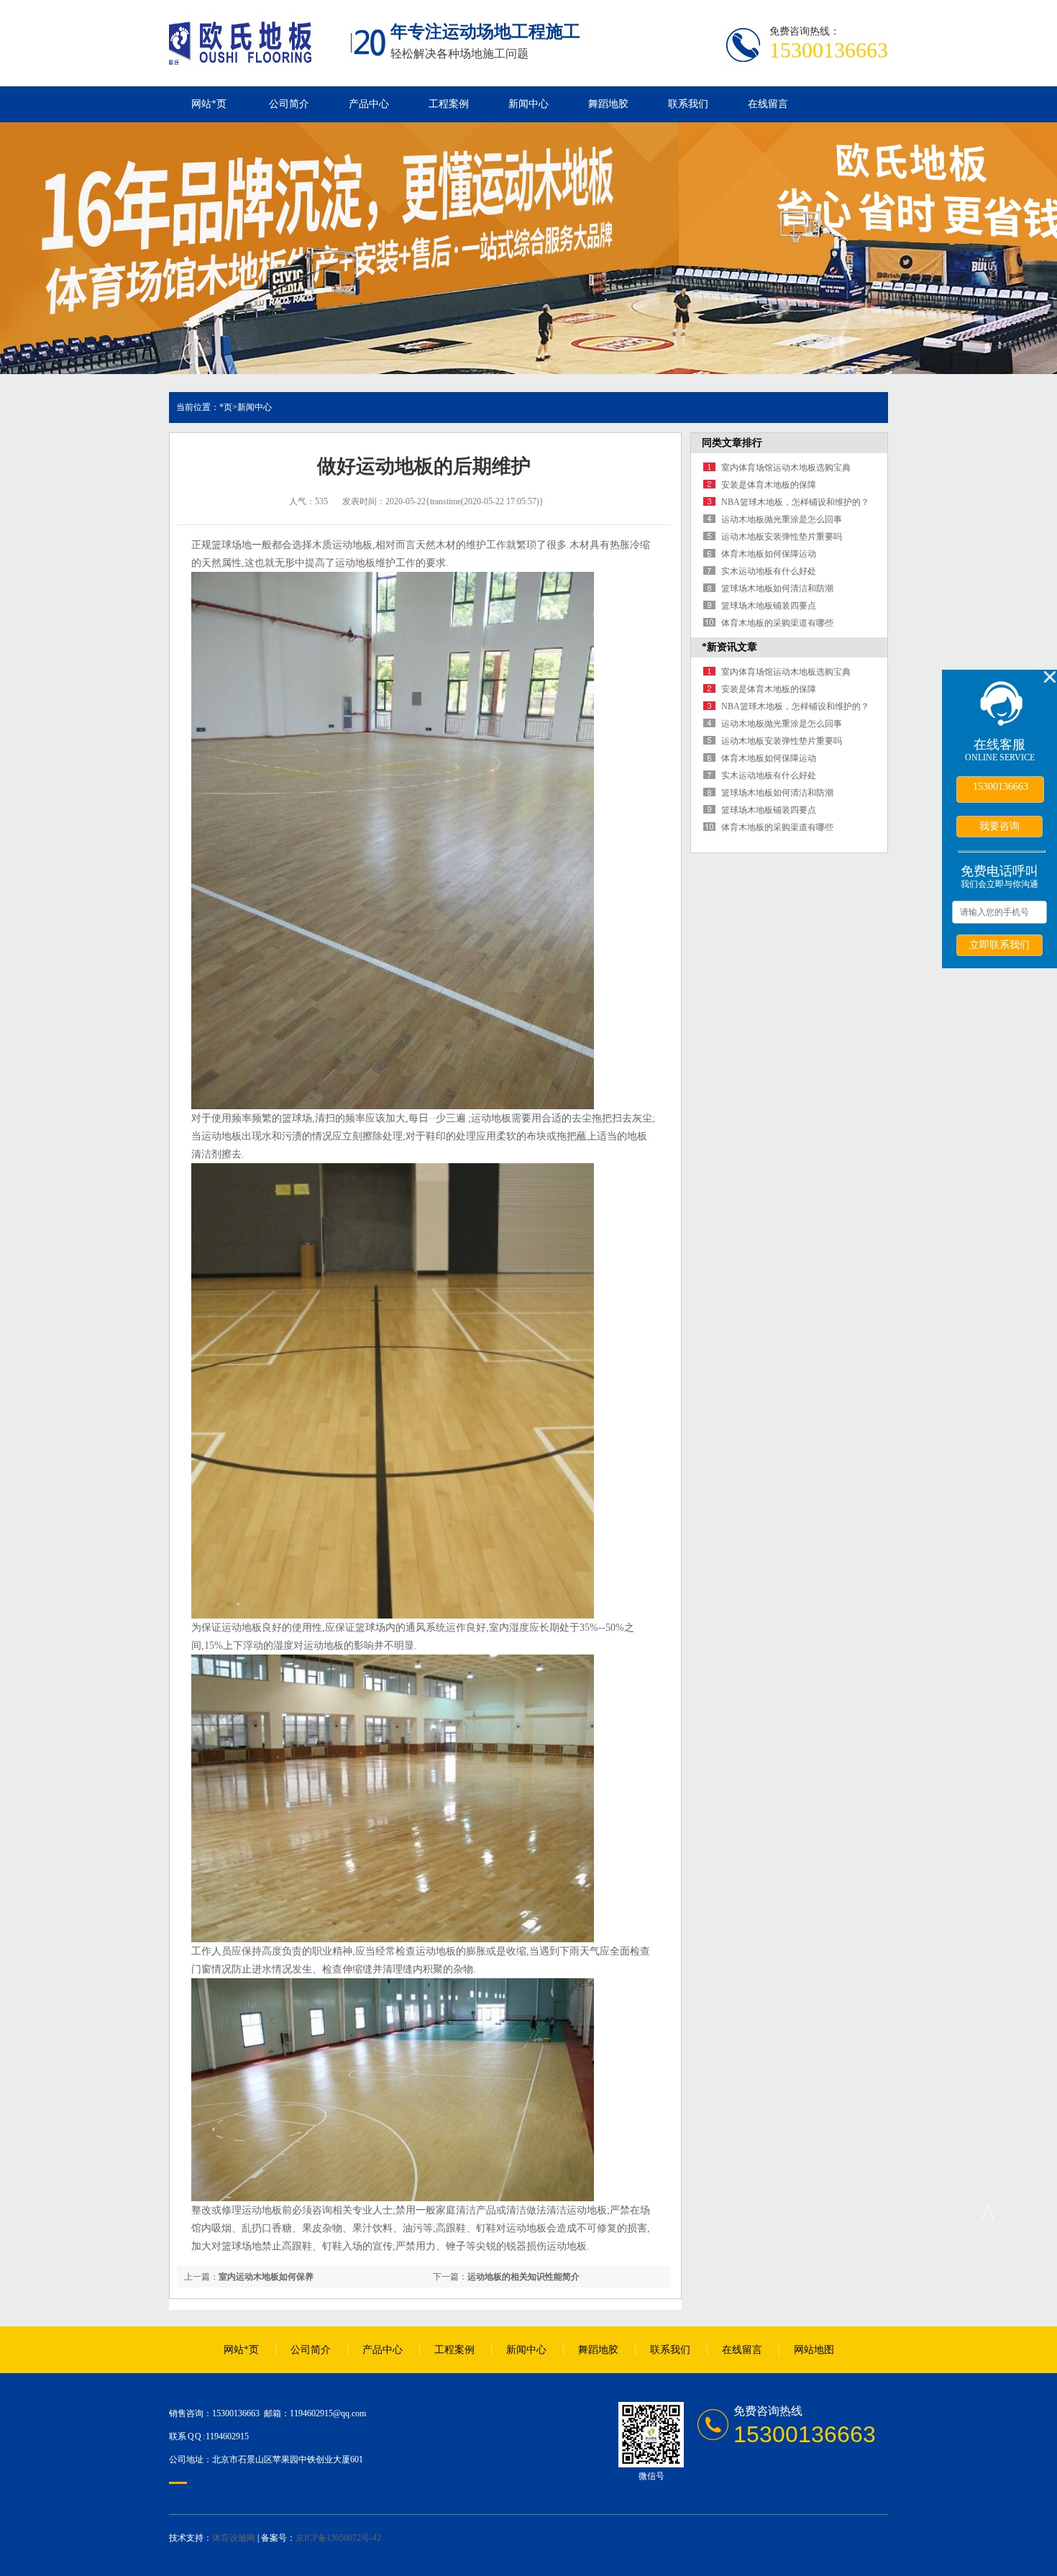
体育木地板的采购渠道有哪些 (777, 623)
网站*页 (209, 104)
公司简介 (289, 104)
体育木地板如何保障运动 (769, 554)
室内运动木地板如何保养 (266, 2277)
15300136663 (1001, 787)
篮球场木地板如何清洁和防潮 (777, 588)
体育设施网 (234, 2538)
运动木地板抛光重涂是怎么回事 (782, 519)
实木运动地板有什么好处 (769, 571)
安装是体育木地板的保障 (769, 485)
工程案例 (449, 104)
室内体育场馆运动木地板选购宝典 (786, 468)
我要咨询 (999, 826)
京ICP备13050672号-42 (338, 2538)
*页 (226, 407)
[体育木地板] (240, 57)
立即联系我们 (999, 945)
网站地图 (814, 2350)
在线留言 (768, 104)
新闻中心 (528, 104)
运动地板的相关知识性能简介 (523, 2277)
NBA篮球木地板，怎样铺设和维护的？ (795, 502)
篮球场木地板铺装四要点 (769, 606)
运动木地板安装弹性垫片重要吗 (782, 537)
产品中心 (369, 104)
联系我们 (688, 104)
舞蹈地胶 (608, 104)
